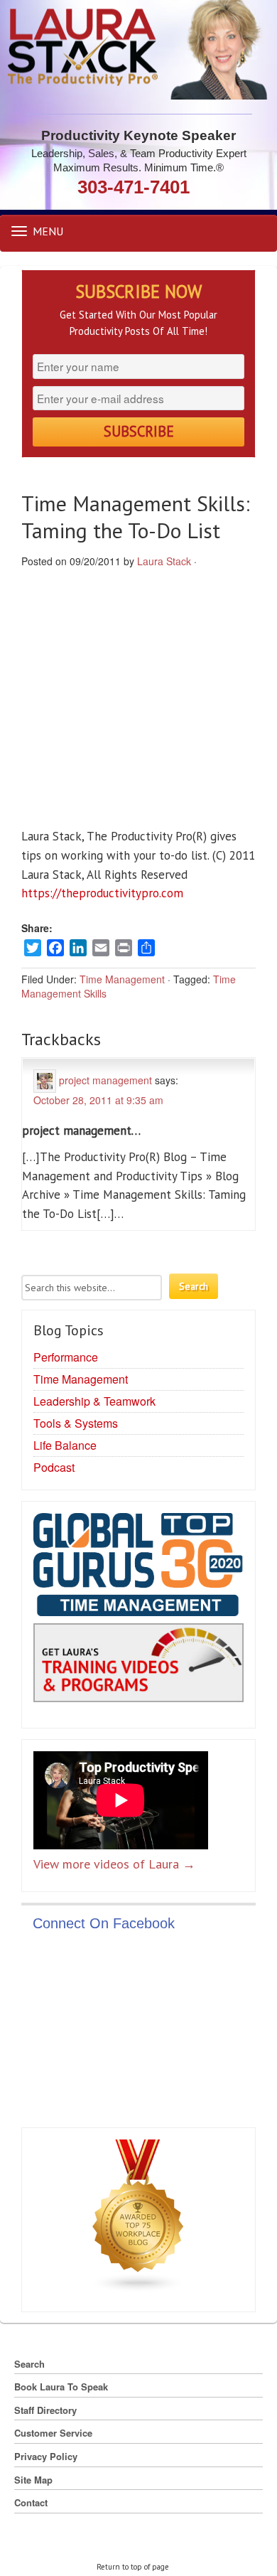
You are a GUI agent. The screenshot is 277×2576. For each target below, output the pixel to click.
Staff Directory (45, 2410)
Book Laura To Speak (61, 2387)
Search (29, 2364)
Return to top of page (133, 2567)
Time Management (122, 979)
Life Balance (65, 1445)
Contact (31, 2502)
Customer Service (53, 2433)
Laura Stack (164, 561)
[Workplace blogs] (138, 2218)
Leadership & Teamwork (94, 1401)
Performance (66, 1357)
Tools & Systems (76, 1423)
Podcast (54, 1467)
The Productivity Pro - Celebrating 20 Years (139, 50)
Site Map (33, 2480)
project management (105, 1079)
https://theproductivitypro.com (102, 893)
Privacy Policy (46, 2456)
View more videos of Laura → (114, 1864)
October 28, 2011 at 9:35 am (98, 1100)
